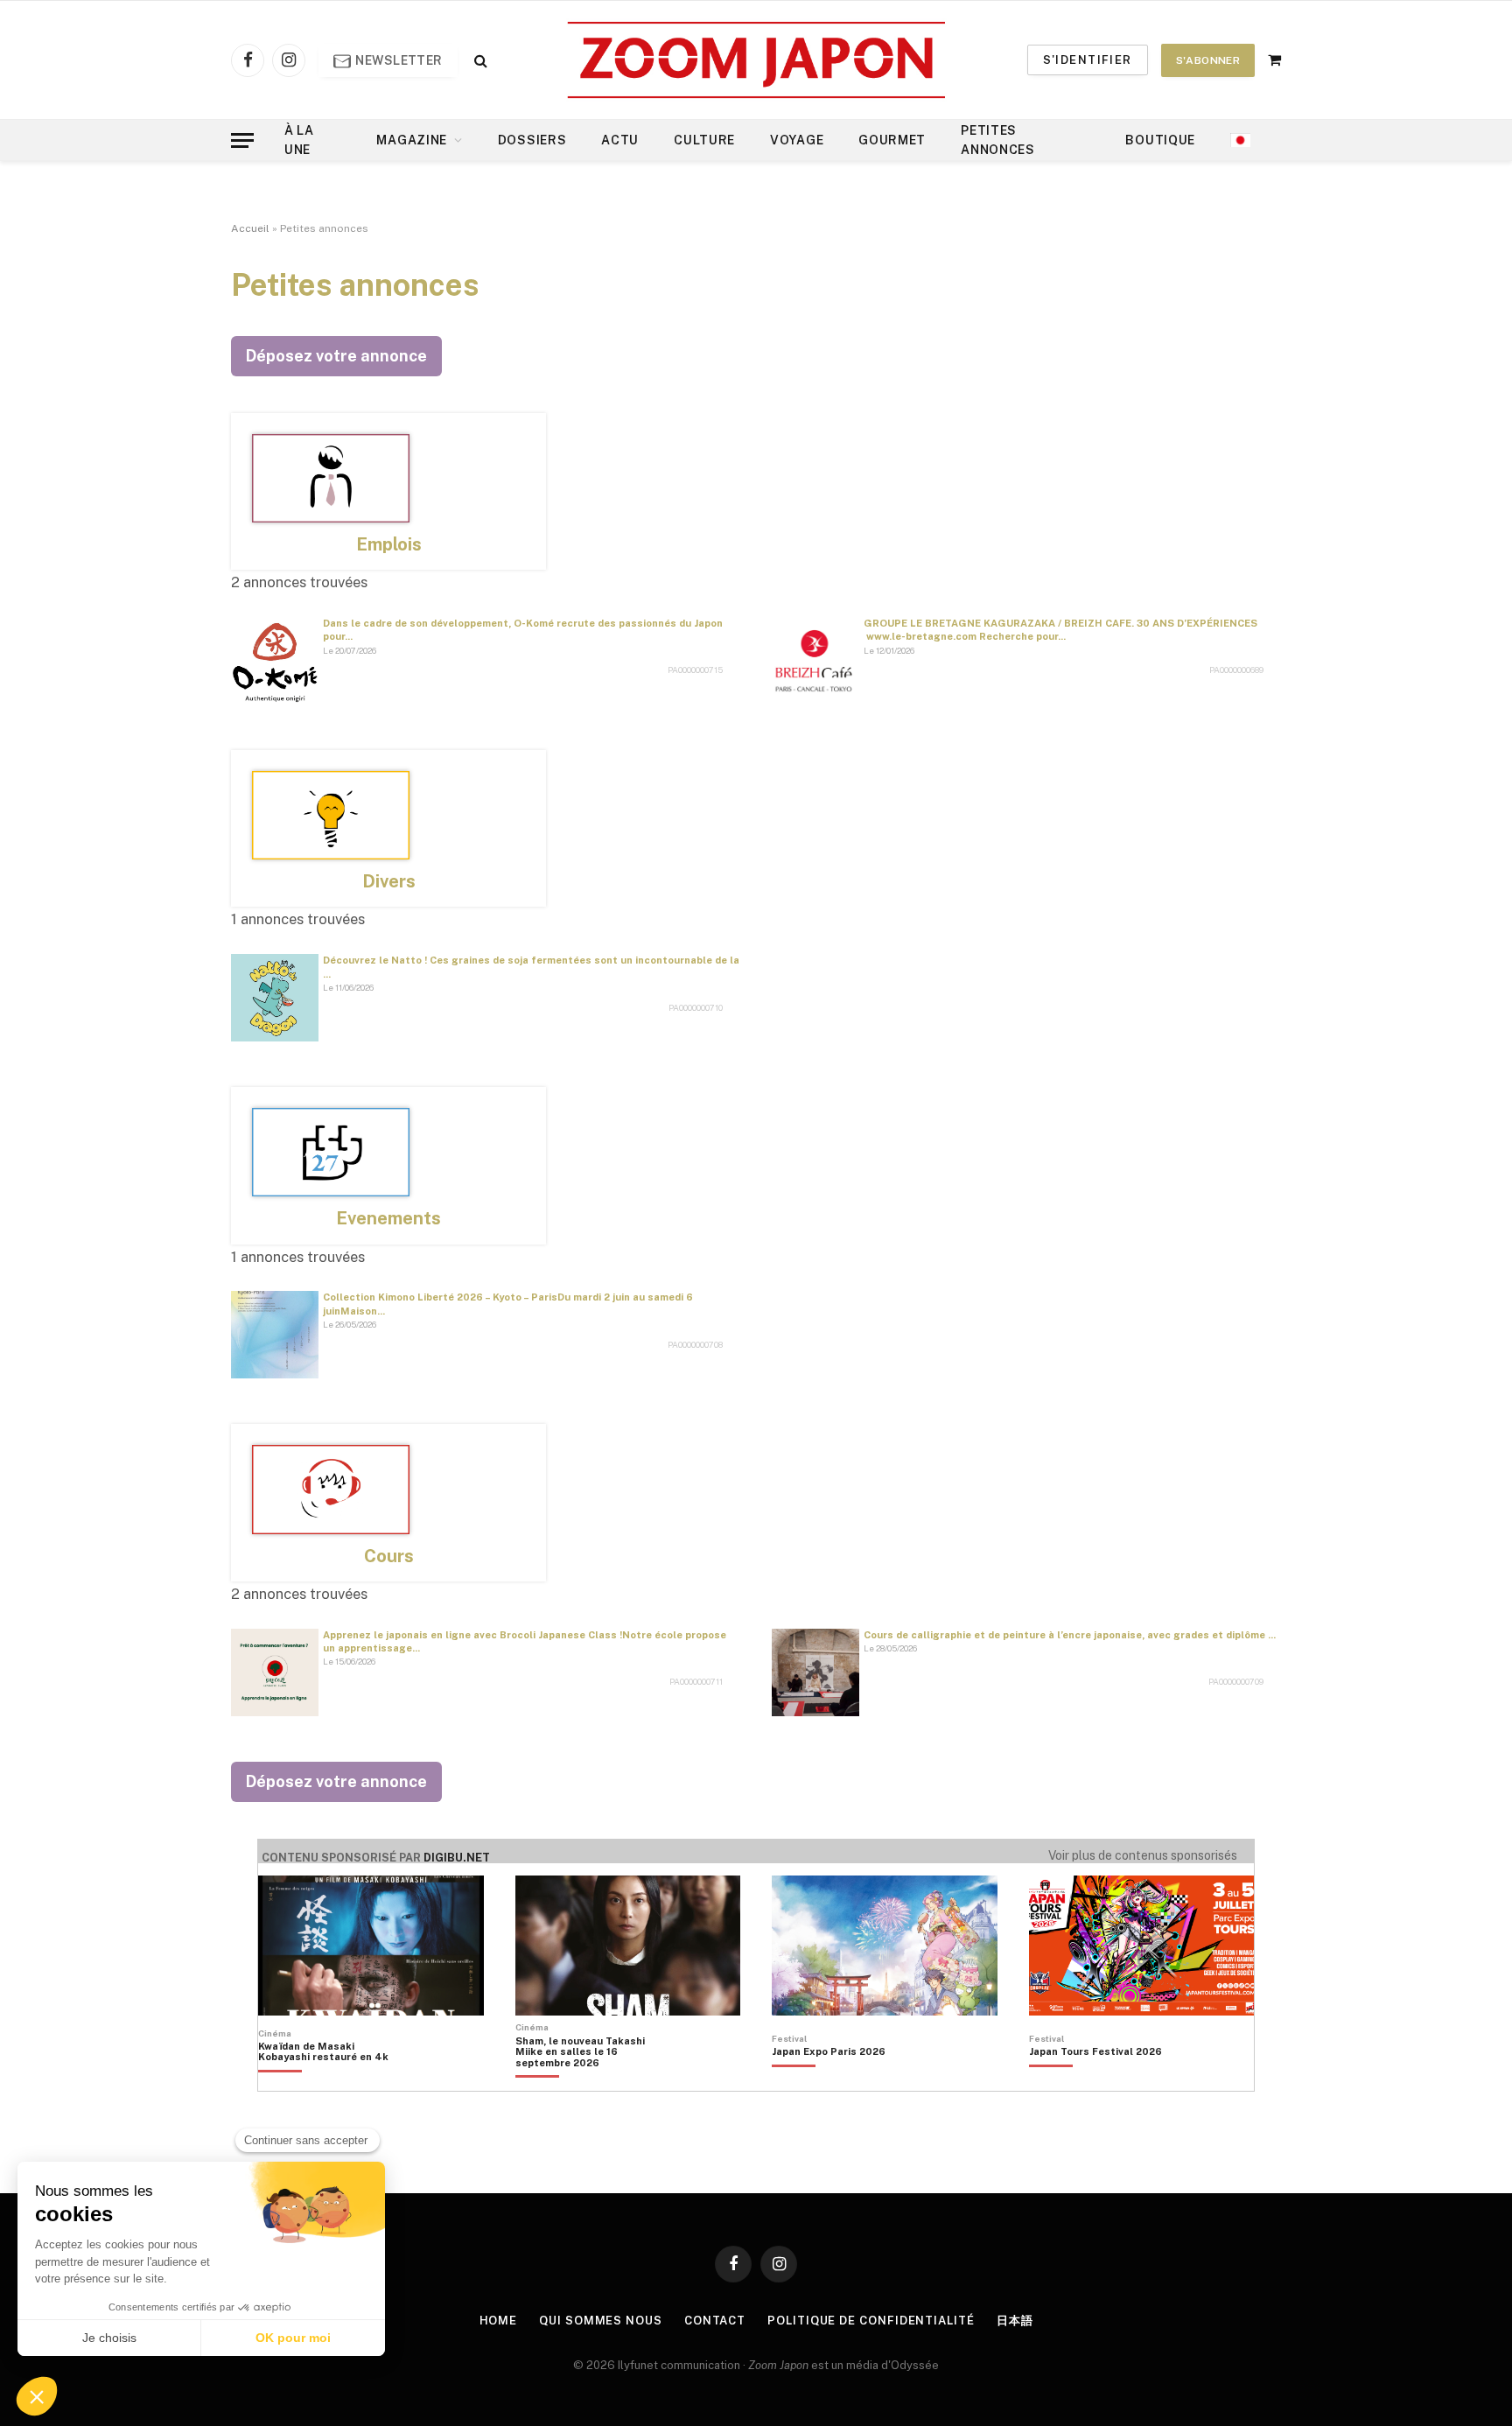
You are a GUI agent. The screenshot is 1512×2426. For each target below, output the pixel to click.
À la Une (299, 140)
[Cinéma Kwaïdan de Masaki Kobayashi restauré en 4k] (332, 2081)
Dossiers (532, 140)
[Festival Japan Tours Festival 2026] (1095, 2081)
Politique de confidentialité (871, 2321)
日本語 (1015, 2321)
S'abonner (1208, 60)
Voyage (797, 140)
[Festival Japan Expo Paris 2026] (829, 2081)
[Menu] (242, 140)
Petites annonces (998, 140)
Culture (704, 140)
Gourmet (892, 140)
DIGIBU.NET (457, 1858)
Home (499, 2321)
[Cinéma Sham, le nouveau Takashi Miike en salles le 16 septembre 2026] (589, 2081)
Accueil (250, 228)
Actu (620, 140)
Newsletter (398, 60)
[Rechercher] (479, 60)
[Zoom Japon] (756, 60)
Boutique (1160, 140)
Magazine (412, 140)
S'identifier (1088, 60)
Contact (715, 2321)
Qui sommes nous (601, 2321)
